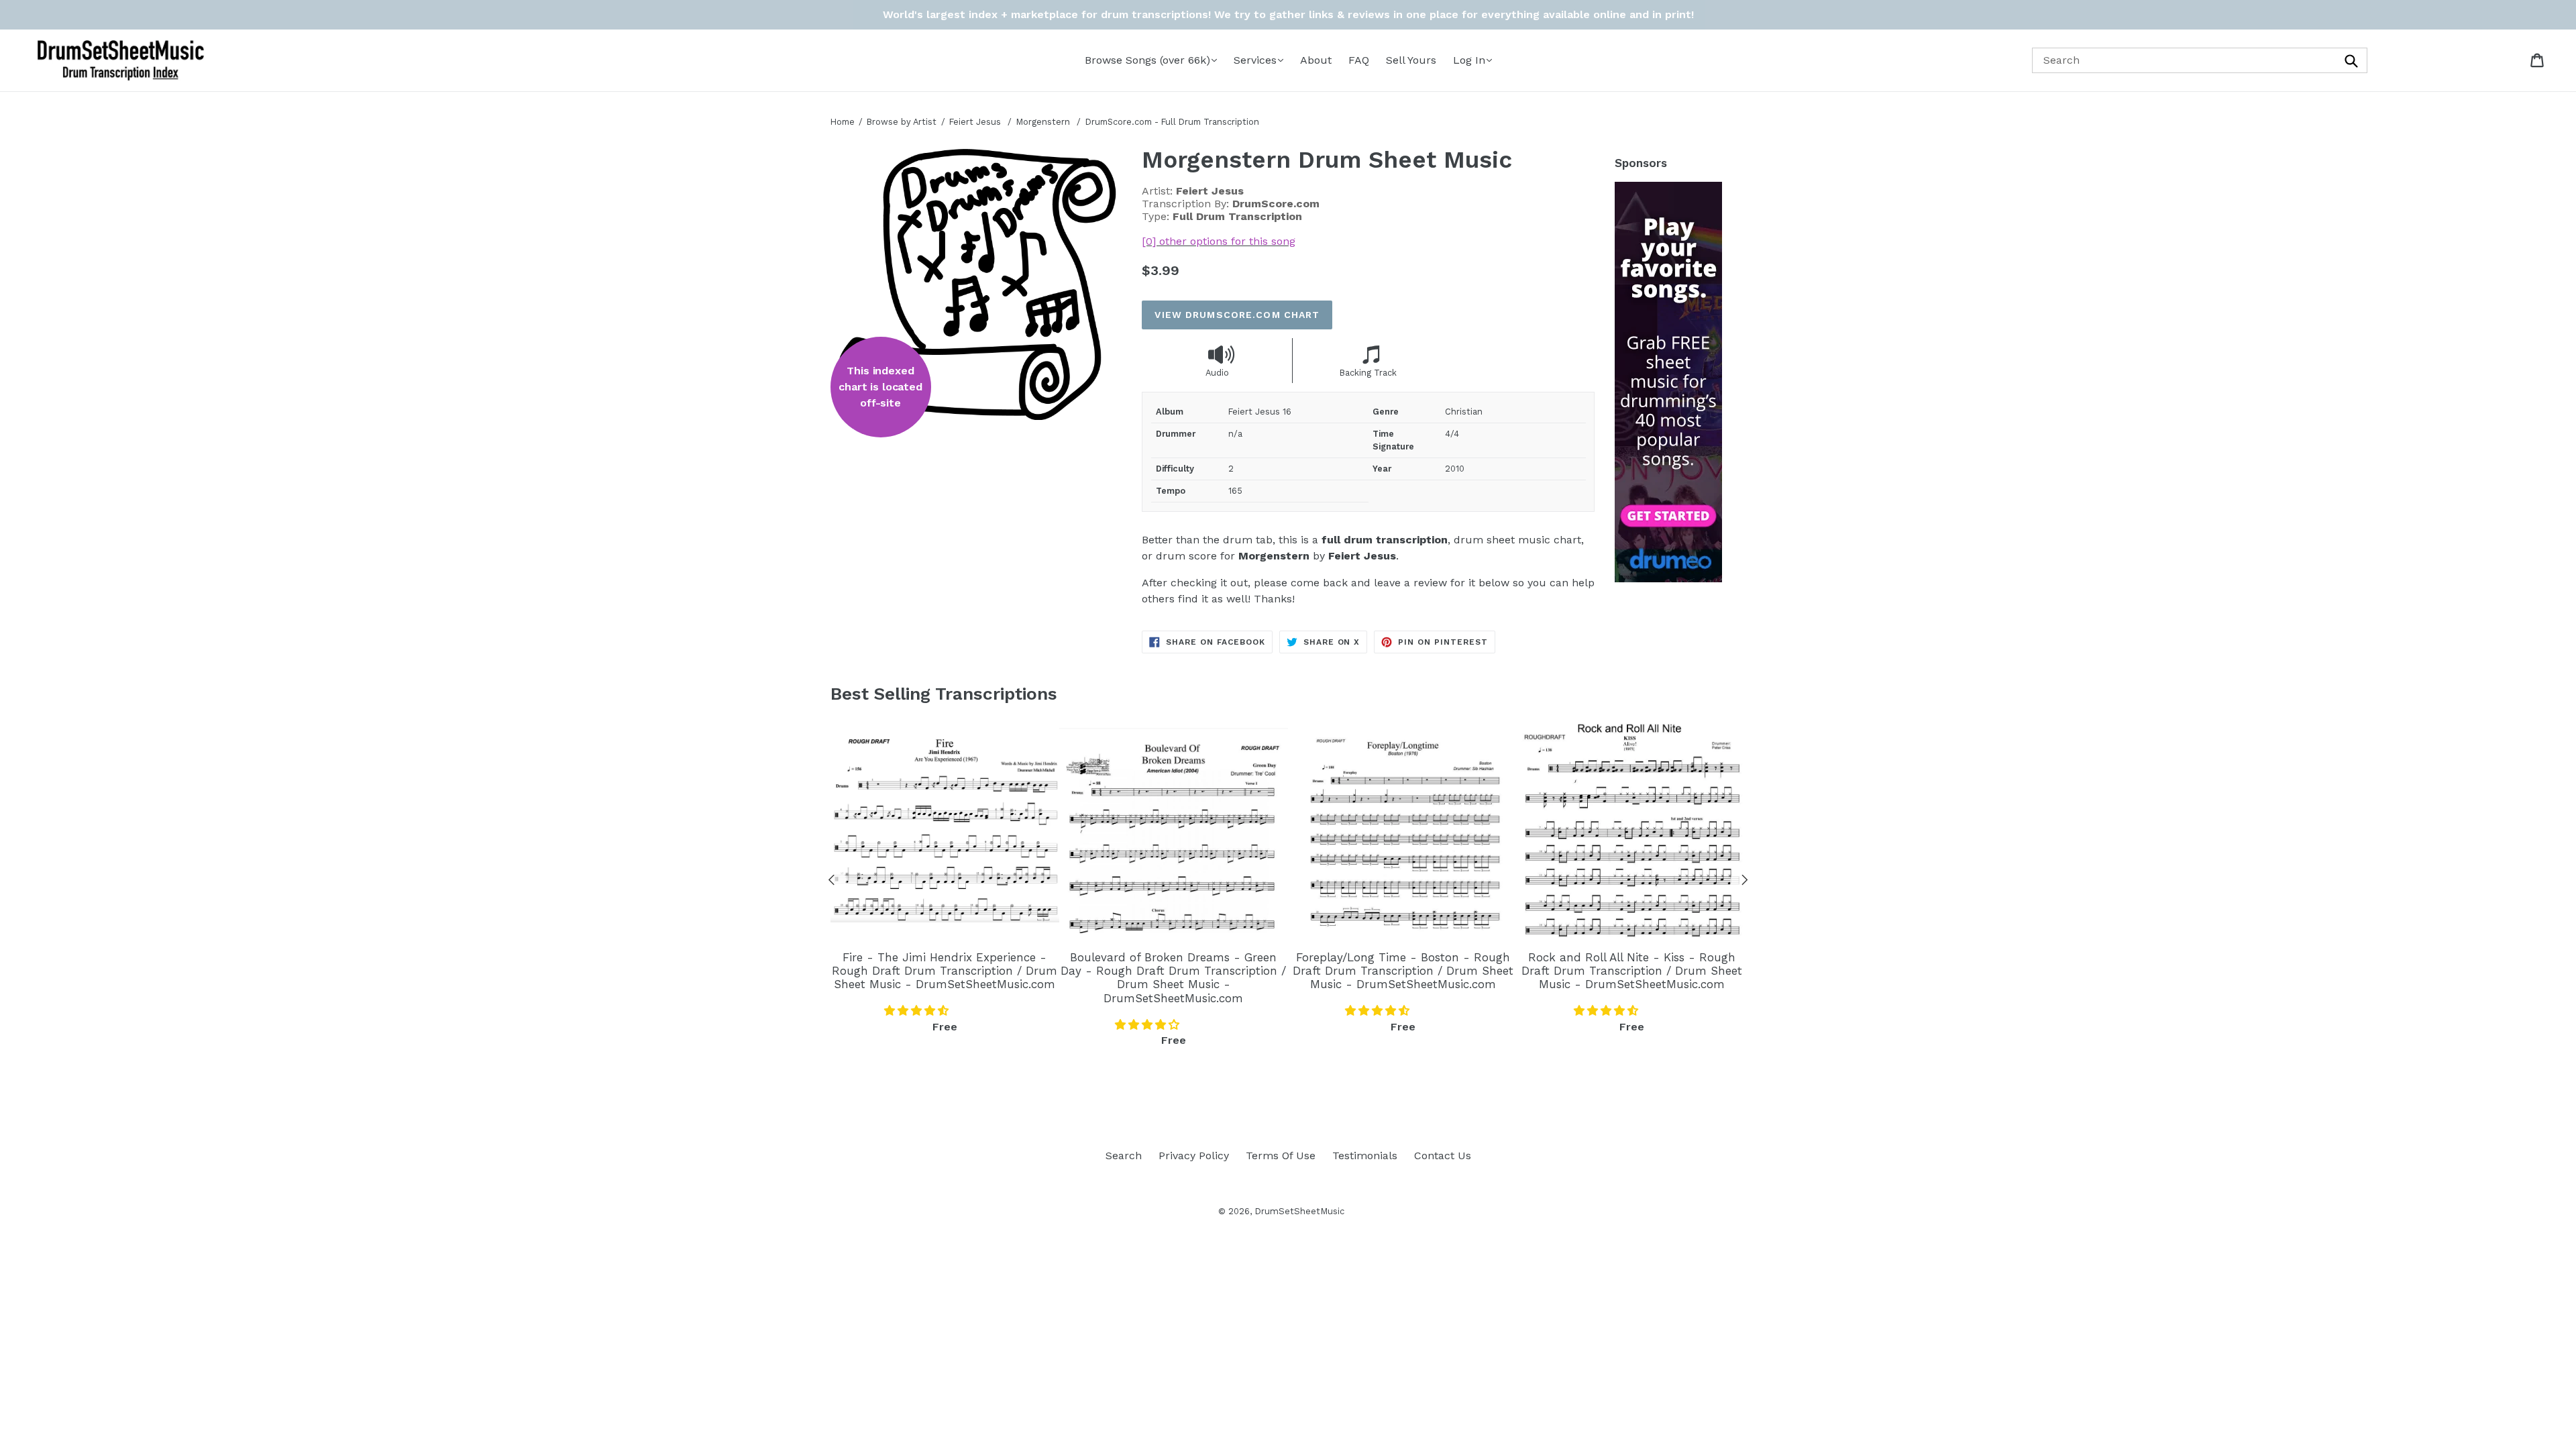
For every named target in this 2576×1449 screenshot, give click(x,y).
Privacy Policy (1194, 1156)
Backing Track (1368, 373)
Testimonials (1365, 1156)
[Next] (1745, 882)
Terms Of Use (1281, 1156)
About (1316, 60)
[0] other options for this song (1219, 241)
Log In (1469, 60)
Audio (1217, 373)
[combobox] (2200, 60)
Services (1255, 60)
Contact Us (1443, 1156)
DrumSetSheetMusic (1299, 1211)
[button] (918, 1011)
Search (1124, 1156)
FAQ (1359, 60)
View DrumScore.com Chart (1237, 315)
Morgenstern (1044, 122)
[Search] (2353, 60)
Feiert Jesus (975, 122)
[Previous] (832, 882)
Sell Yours (1411, 60)
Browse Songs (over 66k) (1147, 60)
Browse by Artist (902, 122)
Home (843, 122)
